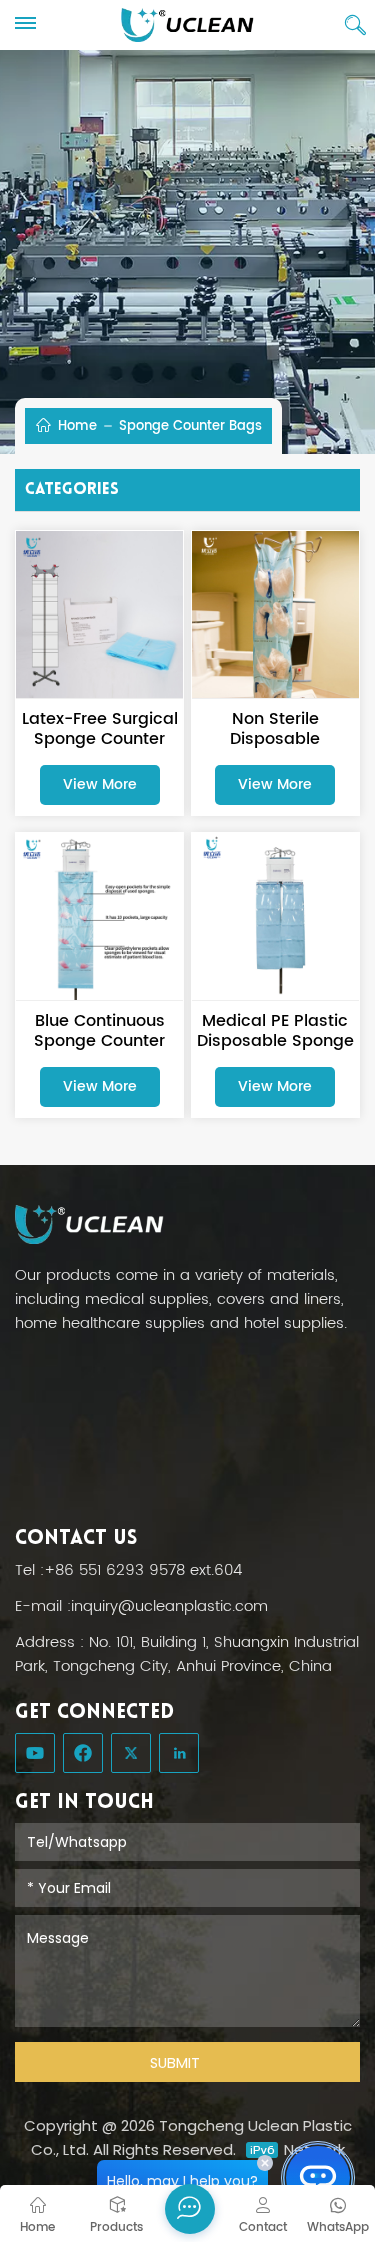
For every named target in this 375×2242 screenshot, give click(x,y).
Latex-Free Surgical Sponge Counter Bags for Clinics (100, 729)
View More (100, 784)
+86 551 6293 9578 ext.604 (143, 1571)
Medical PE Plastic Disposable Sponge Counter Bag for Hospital (275, 1031)
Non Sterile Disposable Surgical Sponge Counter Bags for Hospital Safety (275, 729)
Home (75, 426)
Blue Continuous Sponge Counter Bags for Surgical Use (99, 1031)
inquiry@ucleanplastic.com (169, 1607)
